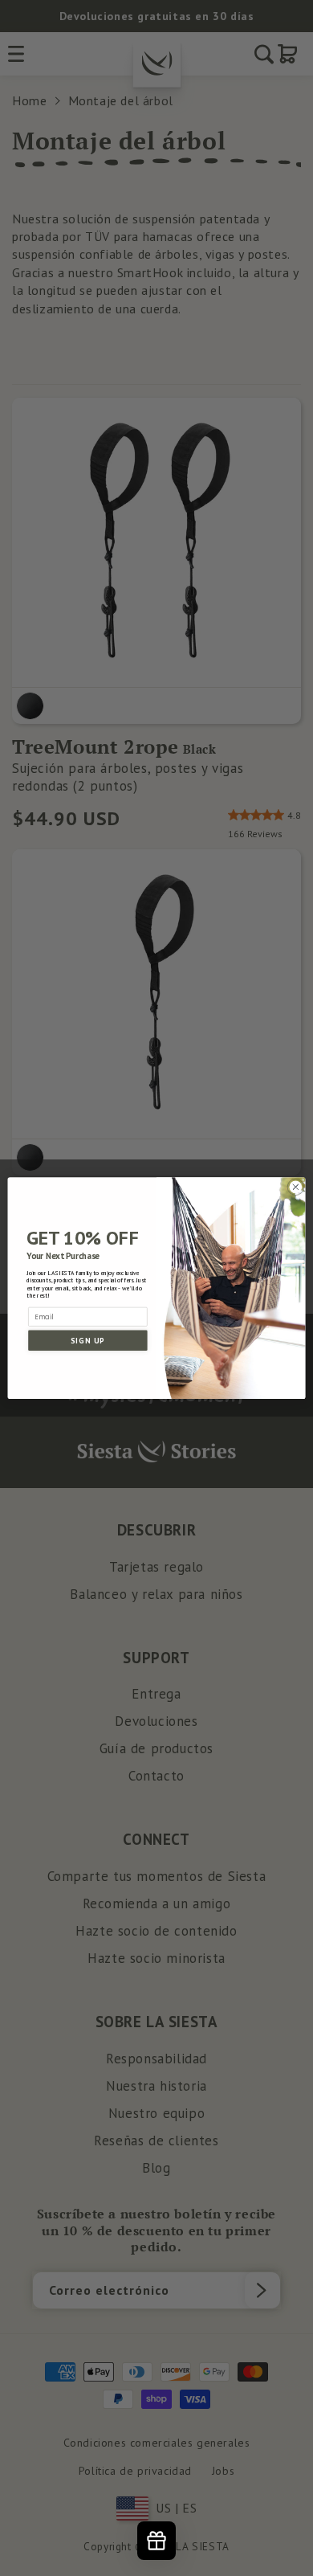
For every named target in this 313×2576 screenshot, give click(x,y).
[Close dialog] (296, 1187)
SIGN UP (88, 1340)
